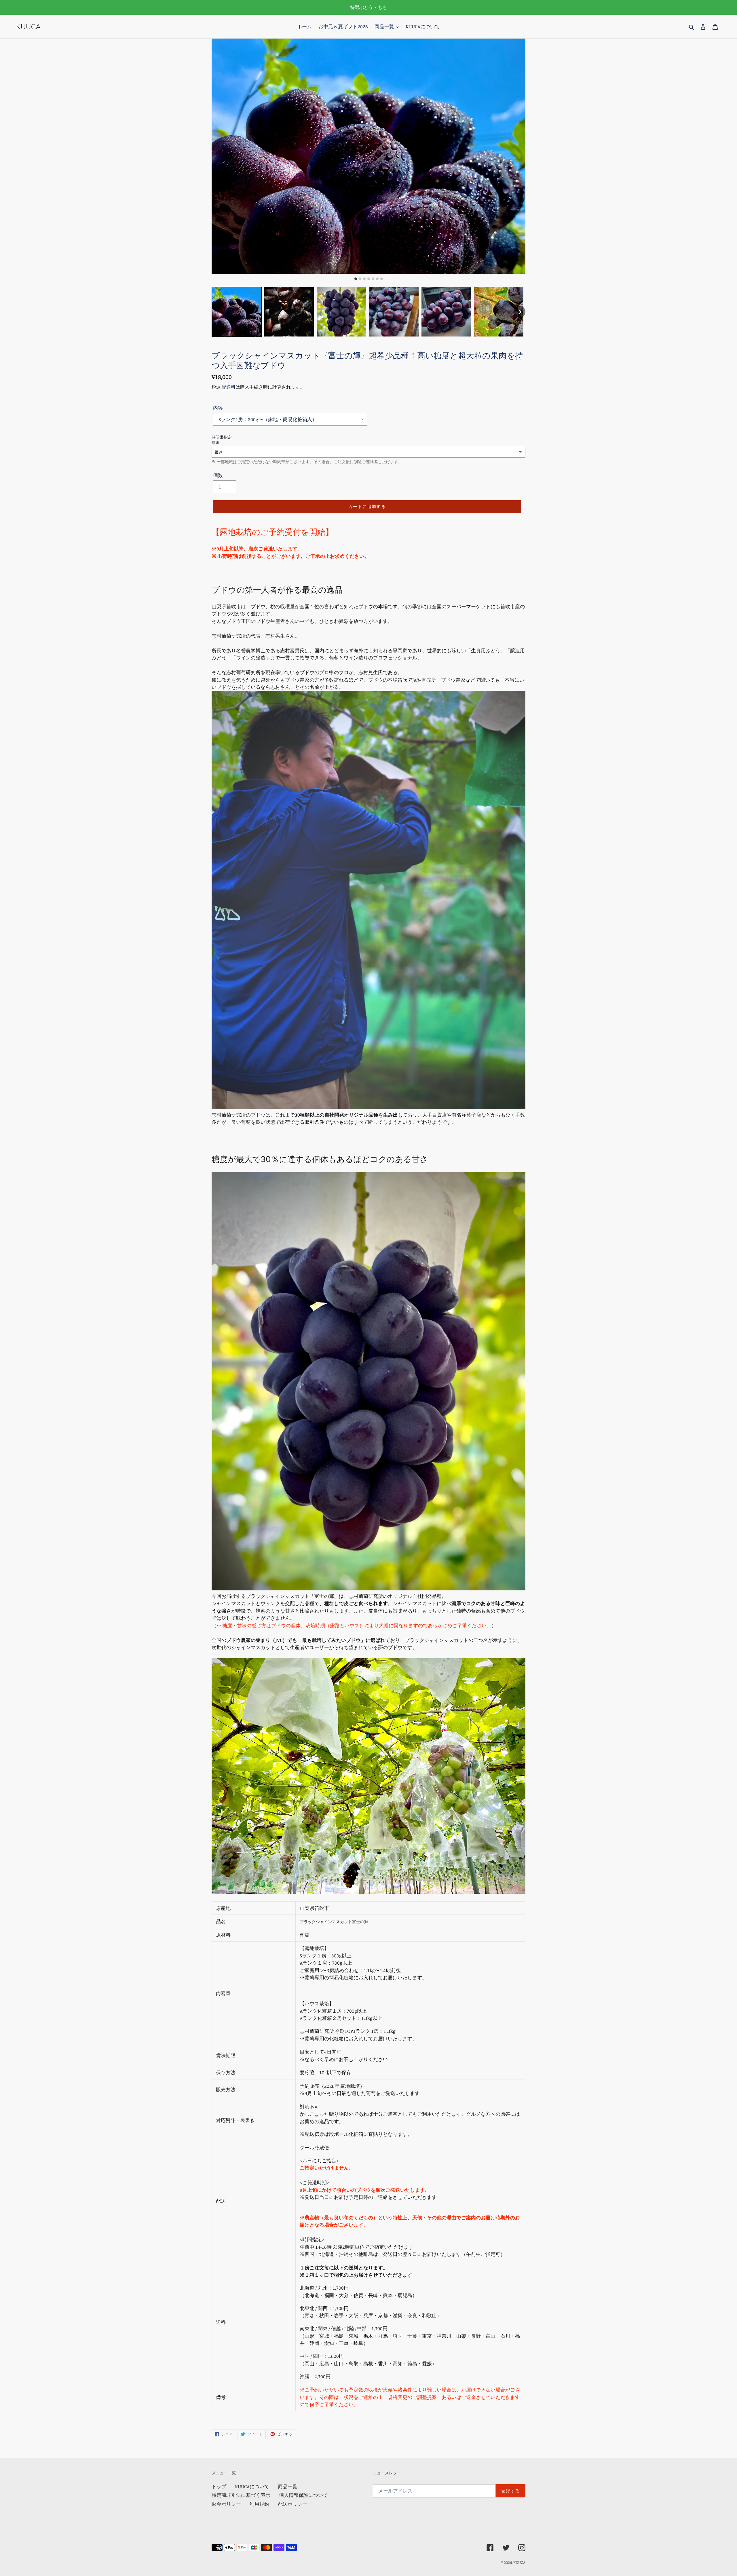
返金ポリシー (226, 2504)
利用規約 (259, 2504)
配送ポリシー (292, 2504)
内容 (218, 408)
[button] (237, 312)
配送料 (229, 387)
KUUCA (519, 2562)
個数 (218, 475)
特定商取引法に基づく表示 (241, 2495)
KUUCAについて (252, 2486)
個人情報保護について (303, 2495)
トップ (219, 2486)
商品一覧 (288, 2486)
